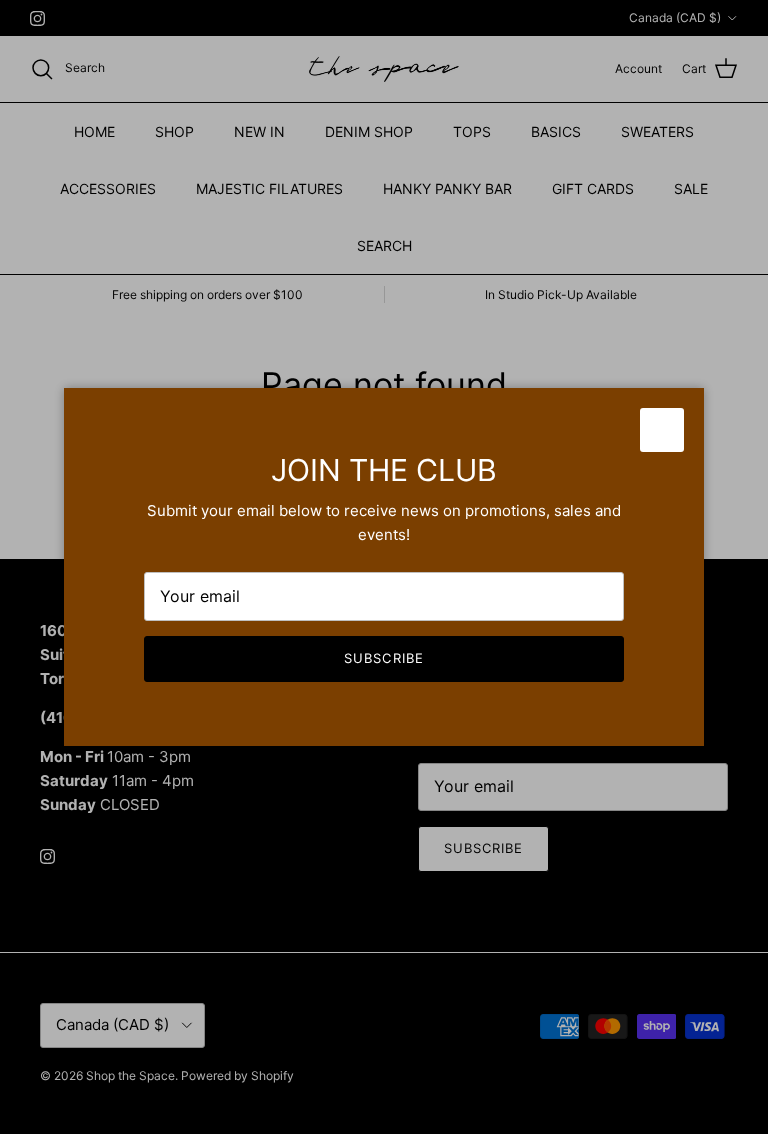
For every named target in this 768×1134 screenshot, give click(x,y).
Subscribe (383, 658)
